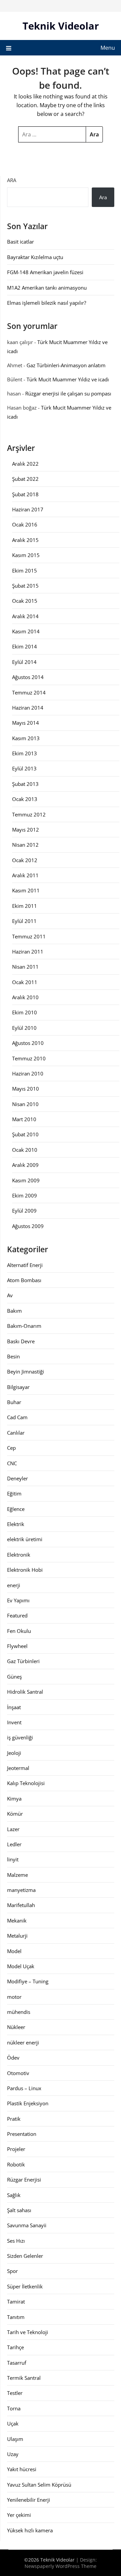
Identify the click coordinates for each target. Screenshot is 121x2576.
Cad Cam (17, 1417)
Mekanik (17, 1920)
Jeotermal (18, 1768)
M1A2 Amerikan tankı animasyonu (47, 288)
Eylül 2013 (24, 768)
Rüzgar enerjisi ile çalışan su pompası (68, 393)
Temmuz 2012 (29, 814)
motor (14, 1997)
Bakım (14, 1311)
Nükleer (16, 2027)
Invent (14, 1722)
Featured (17, 1615)
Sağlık (14, 2195)
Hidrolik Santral (25, 1692)
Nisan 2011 (25, 967)
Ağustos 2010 (28, 1043)
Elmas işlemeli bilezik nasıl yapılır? (47, 303)
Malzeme (17, 1875)
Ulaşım (15, 2439)
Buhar (14, 1402)
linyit (13, 1859)
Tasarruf (17, 2363)
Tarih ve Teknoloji (28, 2332)
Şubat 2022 (25, 479)
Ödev (13, 2058)
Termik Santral (24, 2378)
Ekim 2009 (25, 1195)
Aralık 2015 (25, 540)
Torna (14, 2408)
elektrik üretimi (25, 1539)
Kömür (15, 1814)
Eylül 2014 (24, 662)
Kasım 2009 (26, 1180)
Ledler (14, 1844)
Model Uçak (21, 1966)
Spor (12, 2271)
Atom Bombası (24, 1280)
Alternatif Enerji (25, 1265)
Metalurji (17, 1936)
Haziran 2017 (28, 509)
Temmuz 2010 (29, 1058)
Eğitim (14, 1493)
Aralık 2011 (25, 875)
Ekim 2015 (25, 571)
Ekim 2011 (25, 906)
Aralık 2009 (25, 1165)
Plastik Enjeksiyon (28, 2103)
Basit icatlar (21, 242)
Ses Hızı (16, 2241)
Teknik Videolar (61, 26)
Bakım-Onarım (24, 1326)
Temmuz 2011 (29, 936)
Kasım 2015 (26, 555)
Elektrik (16, 1524)
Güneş (14, 1677)
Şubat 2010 (25, 1134)
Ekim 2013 (25, 753)
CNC (12, 1463)
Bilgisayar (18, 1387)
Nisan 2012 (25, 845)
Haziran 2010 (28, 1073)
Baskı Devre (21, 1341)
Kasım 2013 (26, 738)
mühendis (19, 2012)
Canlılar (16, 1433)
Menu (108, 48)
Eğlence (16, 1509)
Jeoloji (14, 1753)
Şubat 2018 (25, 494)
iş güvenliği (20, 1737)
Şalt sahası (19, 2210)
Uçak (13, 2423)
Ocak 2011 (25, 982)
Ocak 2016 (25, 524)
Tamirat (16, 2301)
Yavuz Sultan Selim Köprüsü (39, 2485)
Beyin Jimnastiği (26, 1371)
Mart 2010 (24, 1119)
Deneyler (17, 1478)
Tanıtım (16, 2317)
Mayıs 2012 (26, 830)
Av (10, 1295)
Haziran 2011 (28, 952)
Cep (11, 1448)
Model (14, 1951)
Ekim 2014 (25, 646)
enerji (14, 1585)
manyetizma (21, 1890)
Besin (13, 1356)
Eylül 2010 (24, 1028)
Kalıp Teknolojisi (26, 1783)
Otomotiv (18, 2073)
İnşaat (14, 1707)
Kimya (14, 1799)
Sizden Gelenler (25, 2256)
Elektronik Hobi (25, 1570)
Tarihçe (15, 2347)
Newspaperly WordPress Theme (61, 2566)
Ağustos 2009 (28, 1226)
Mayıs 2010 (26, 1089)
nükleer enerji (23, 2042)
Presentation (22, 2134)
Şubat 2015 (25, 586)
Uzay (13, 2454)
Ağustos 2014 (28, 677)
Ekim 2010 (25, 1012)
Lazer (13, 1829)
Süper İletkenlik (25, 2286)
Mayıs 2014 (26, 723)
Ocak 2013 (25, 799)
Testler (15, 2393)
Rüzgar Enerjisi (24, 2180)
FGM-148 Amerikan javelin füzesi (45, 272)
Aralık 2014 (25, 616)
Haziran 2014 (28, 708)
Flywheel (17, 1646)
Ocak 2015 (25, 601)
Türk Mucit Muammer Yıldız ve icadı (68, 379)
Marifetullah (21, 1905)
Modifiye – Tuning (28, 1981)
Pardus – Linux (24, 2088)
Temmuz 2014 (29, 692)
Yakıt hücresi (22, 2469)
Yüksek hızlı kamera (30, 2530)
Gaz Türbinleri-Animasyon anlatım (66, 365)
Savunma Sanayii (27, 2225)
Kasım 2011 (26, 890)
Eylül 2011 (24, 921)
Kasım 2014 (26, 631)
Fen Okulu (19, 1631)
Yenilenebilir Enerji (29, 2500)
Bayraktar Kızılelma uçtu (35, 257)
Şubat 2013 (25, 784)
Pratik (14, 2119)
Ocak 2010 (25, 1150)
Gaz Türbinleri (23, 1661)
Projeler (16, 2149)
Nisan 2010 (25, 1104)
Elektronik (19, 1555)
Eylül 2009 (24, 1211)
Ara (12, 180)
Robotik (16, 2164)
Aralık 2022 (25, 464)
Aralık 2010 (25, 997)
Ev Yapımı (18, 1600)
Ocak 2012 (25, 860)
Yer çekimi (19, 2515)
